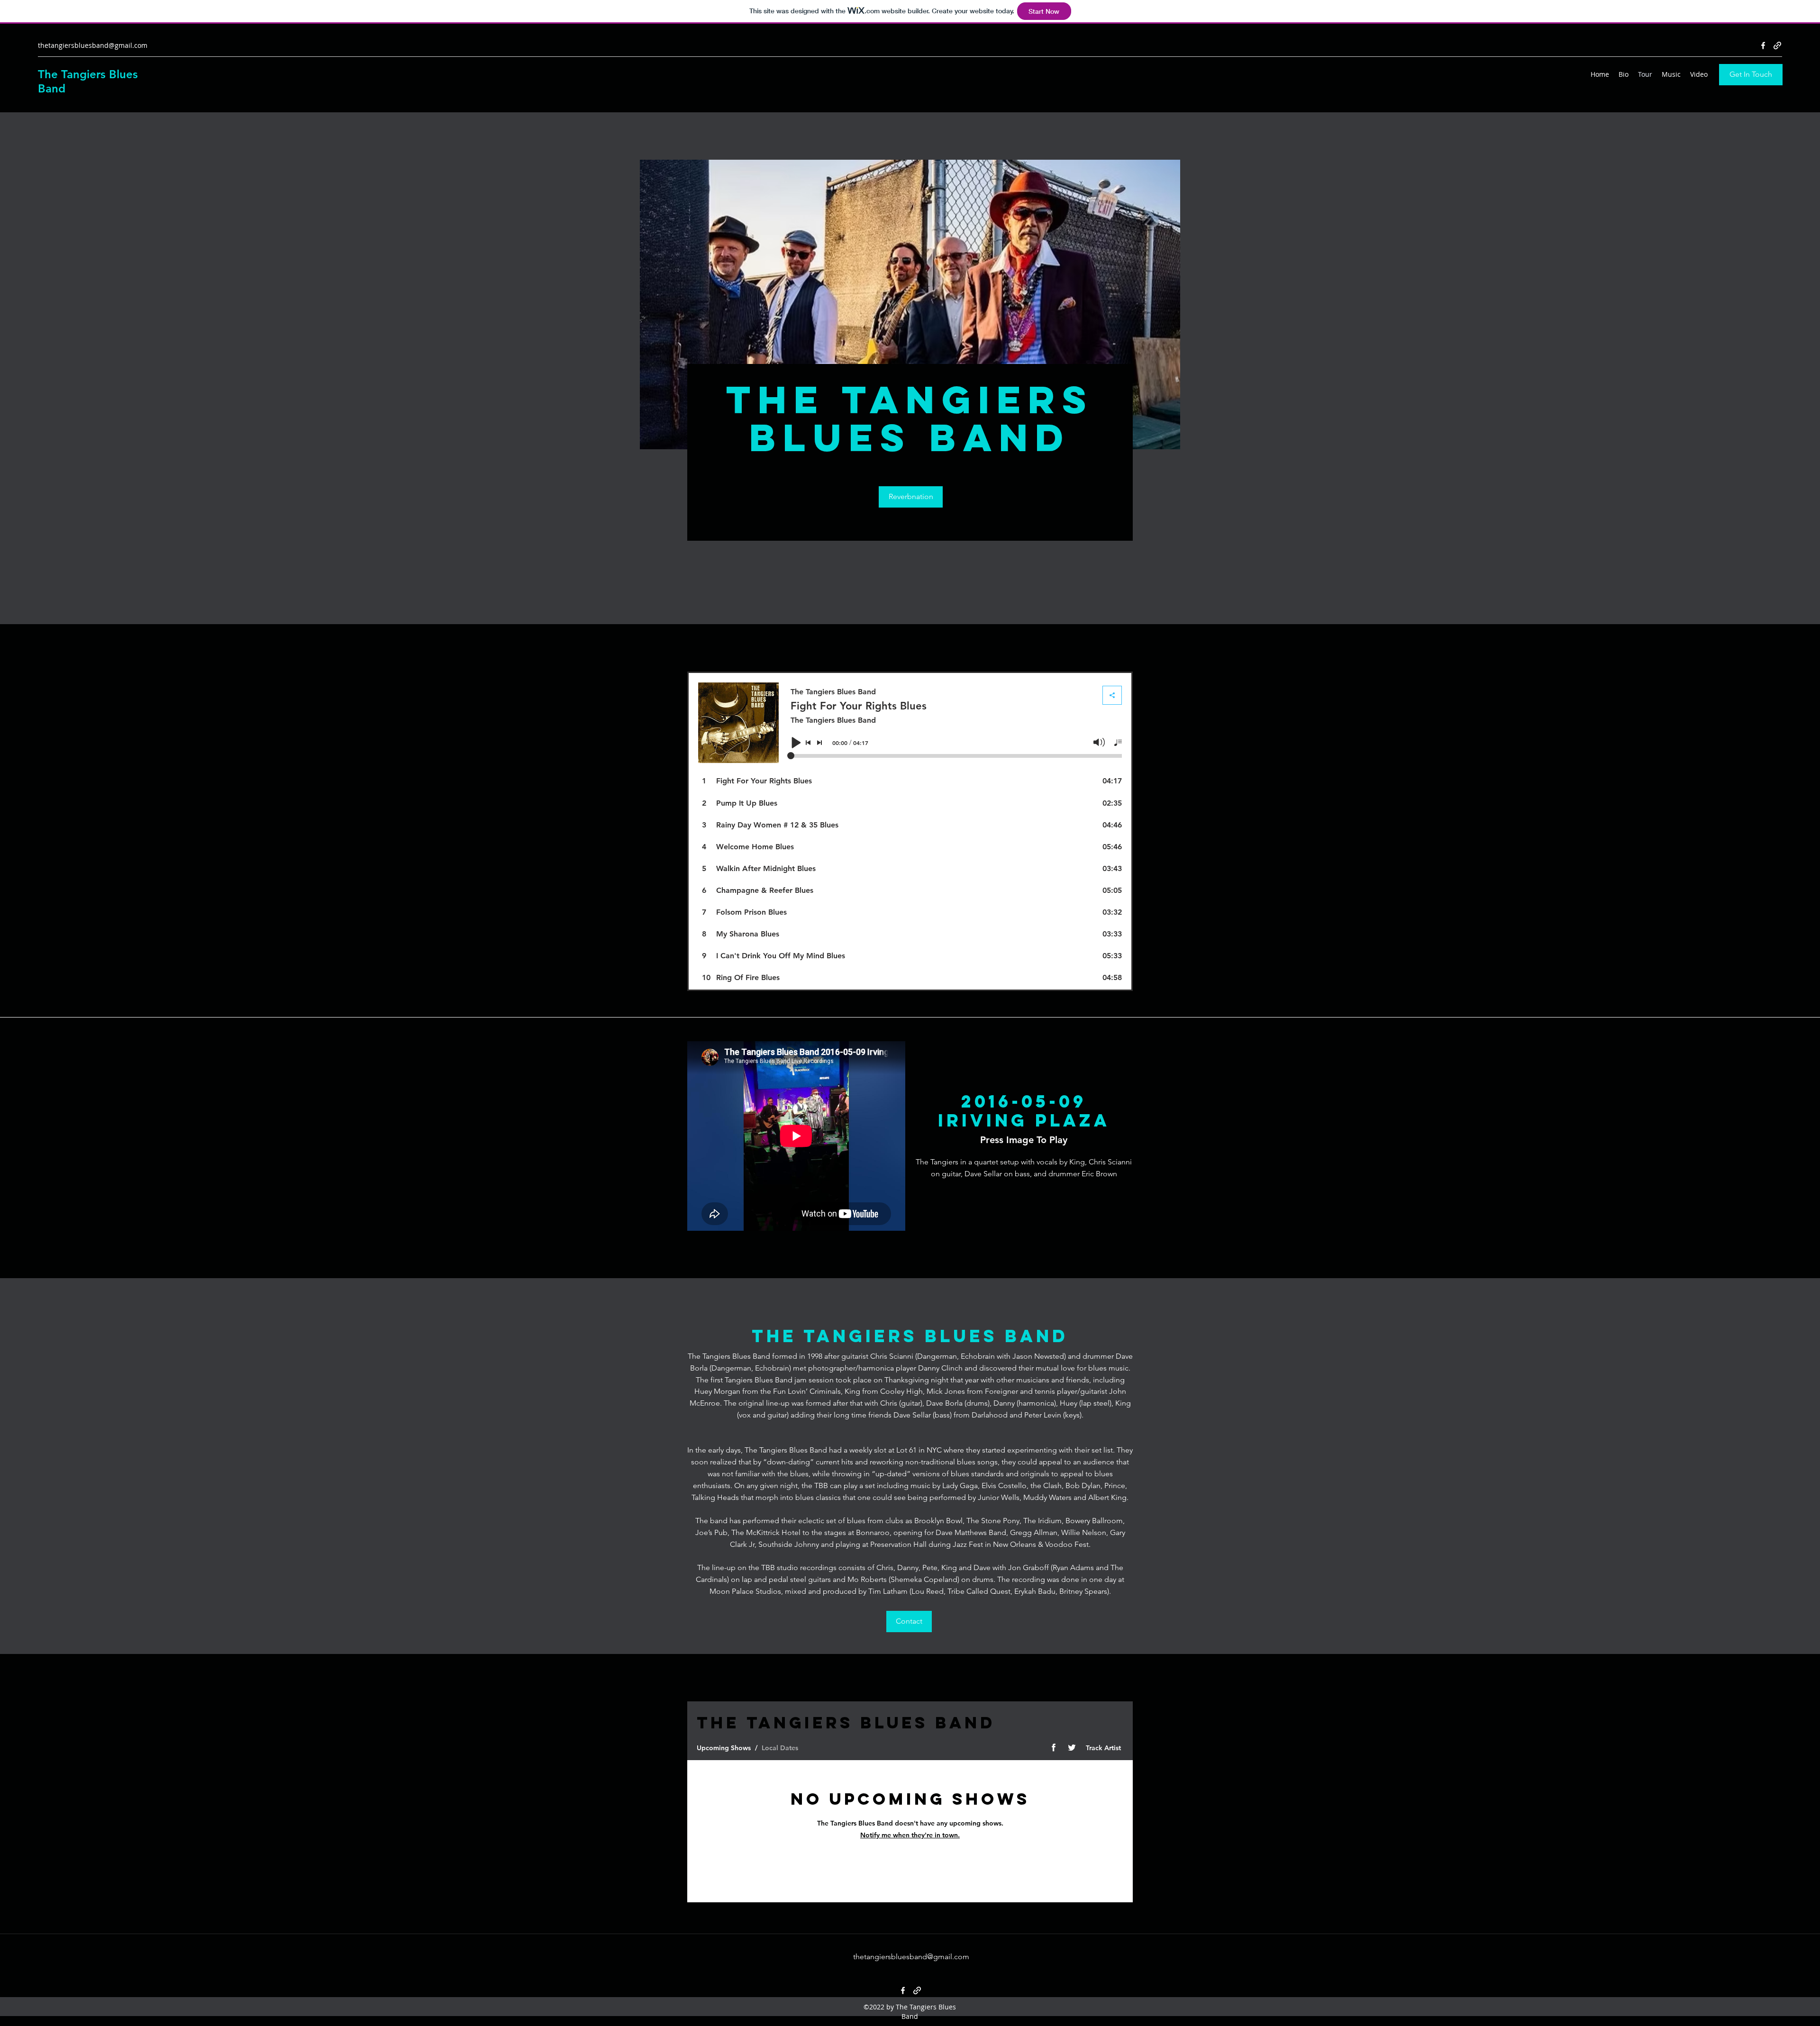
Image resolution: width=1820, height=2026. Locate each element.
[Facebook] (1763, 45)
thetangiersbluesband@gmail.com (93, 45)
